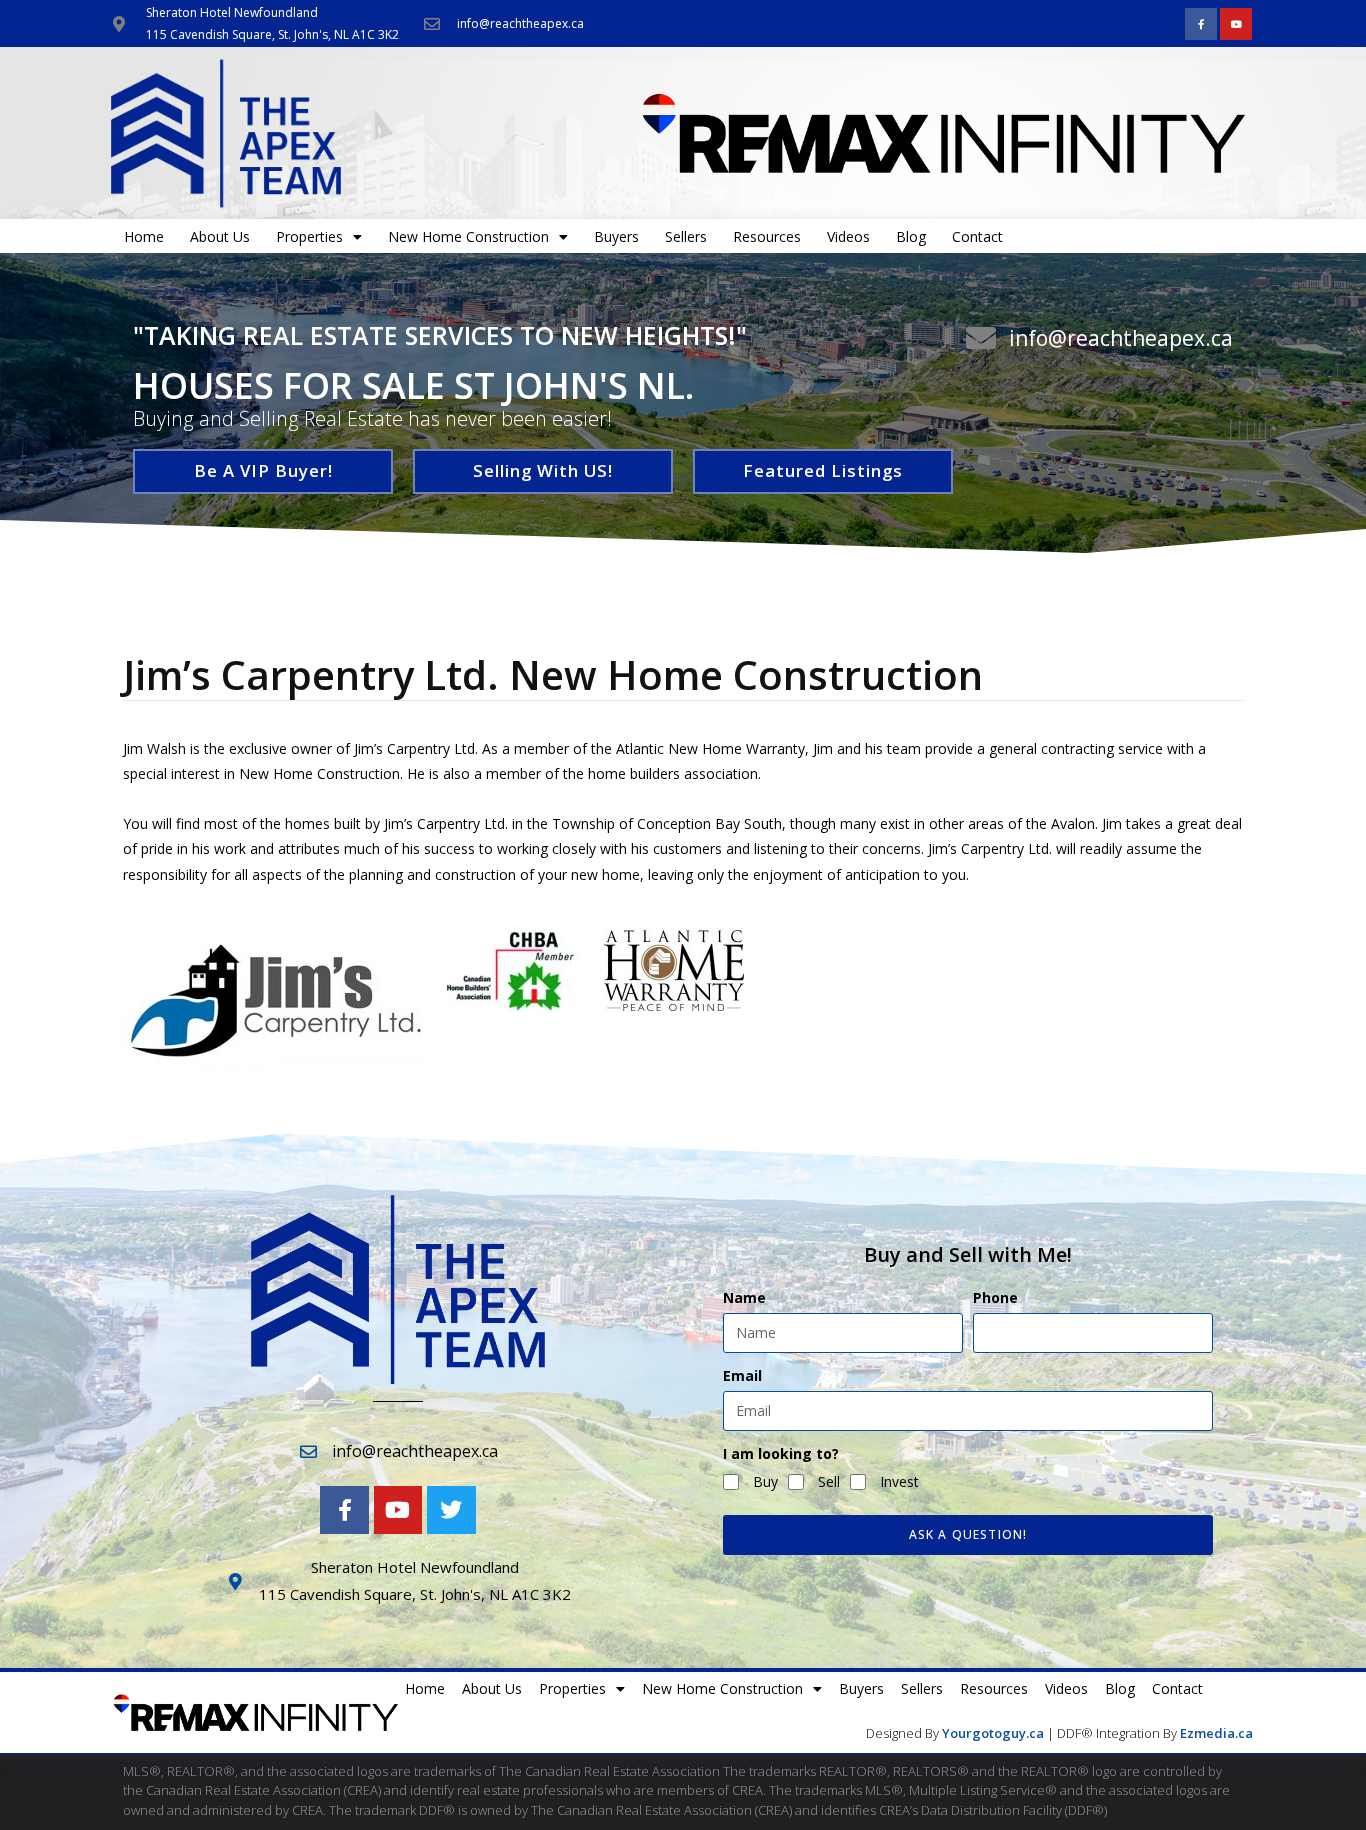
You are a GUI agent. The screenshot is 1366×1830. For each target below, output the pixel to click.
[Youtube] (1236, 24)
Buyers (616, 236)
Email (742, 1375)
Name (744, 1297)
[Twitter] (451, 1510)
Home (144, 236)
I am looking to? (781, 1453)
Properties (309, 236)
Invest (899, 1481)
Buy (765, 1481)
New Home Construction (468, 236)
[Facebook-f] (1201, 24)
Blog (911, 236)
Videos (848, 236)
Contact (977, 236)
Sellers (686, 236)
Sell (829, 1481)
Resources (767, 236)
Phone (995, 1297)
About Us (220, 236)
